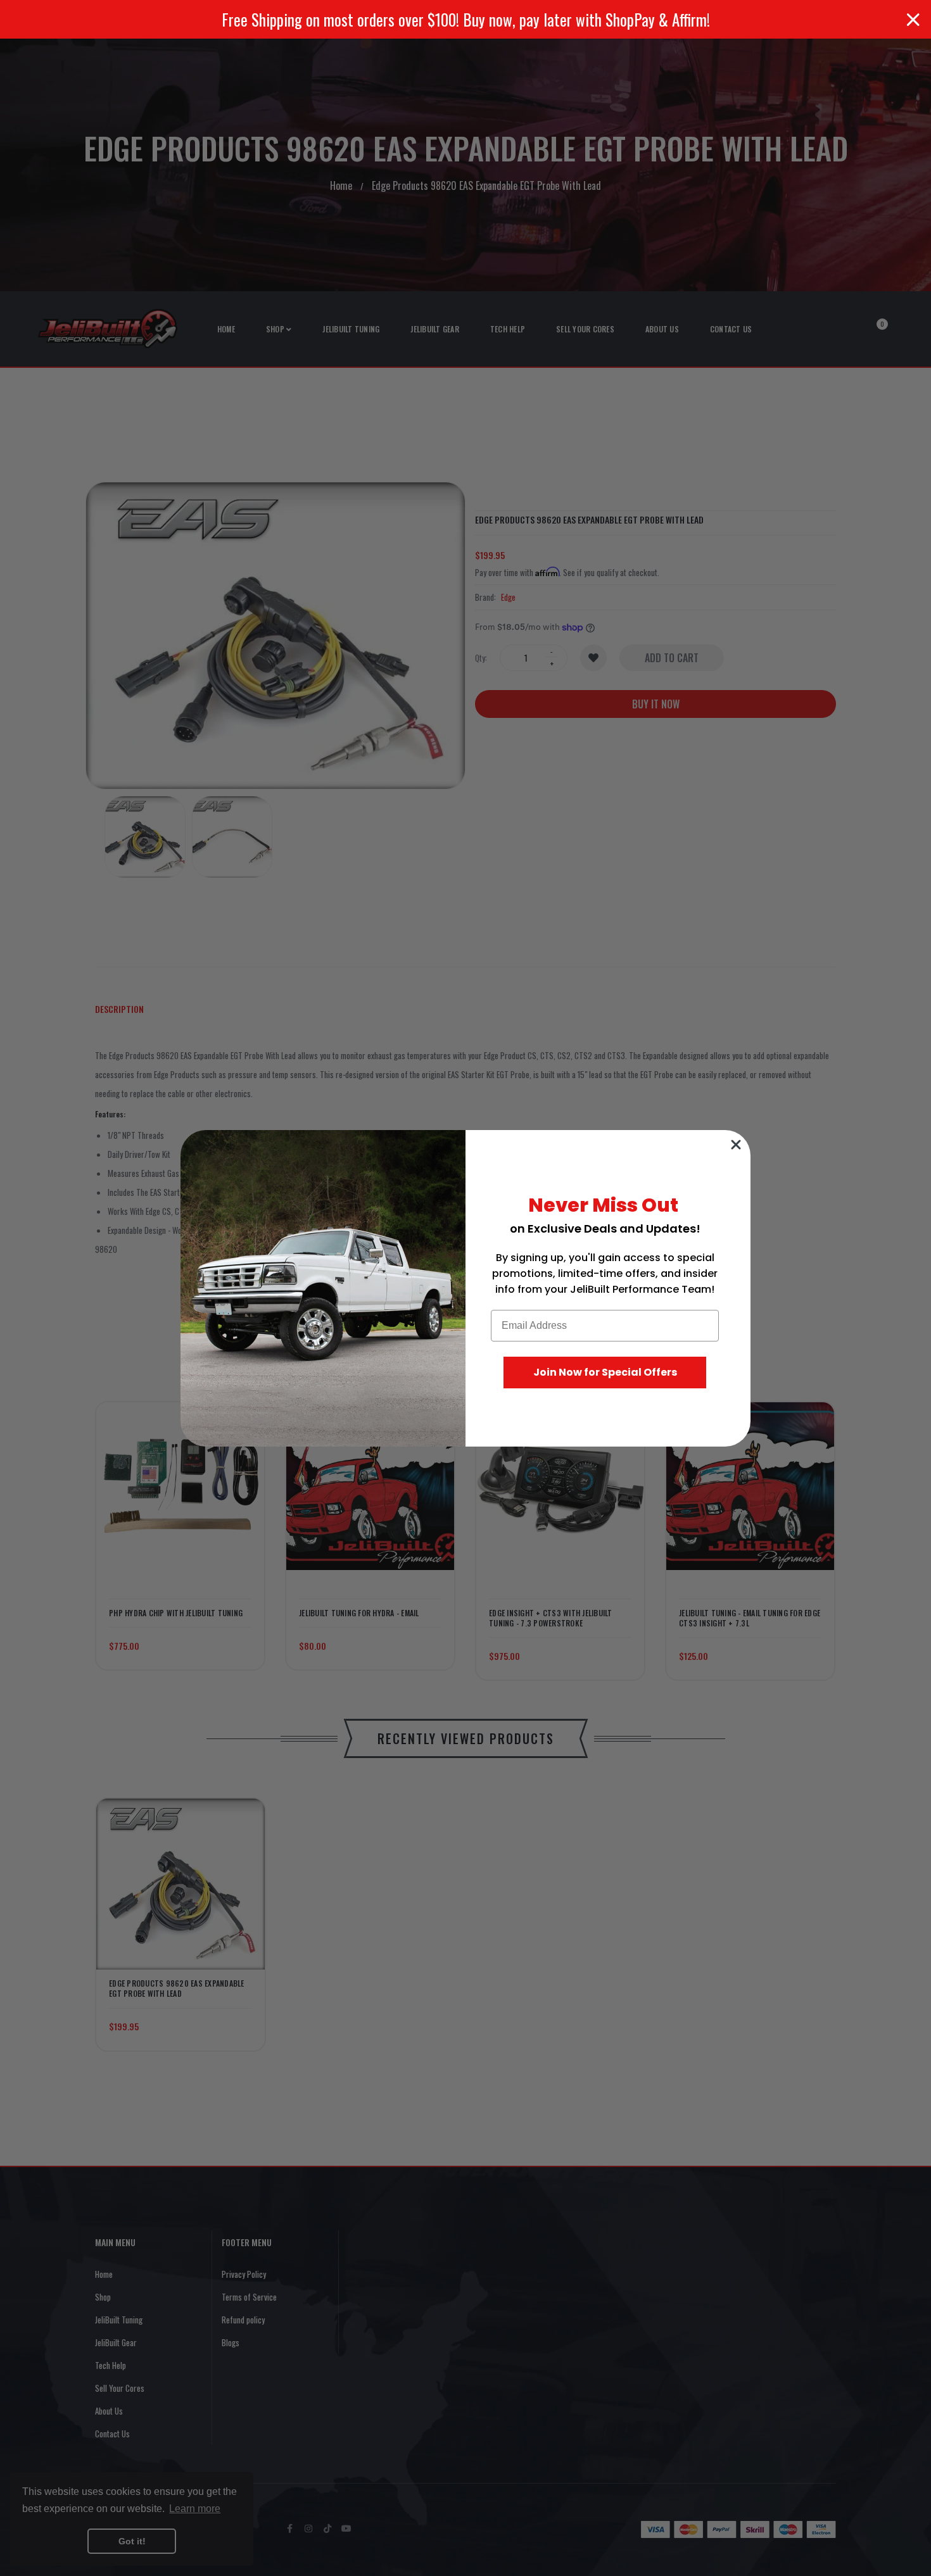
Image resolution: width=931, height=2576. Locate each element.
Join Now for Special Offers (605, 1372)
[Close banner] (913, 20)
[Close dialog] (736, 1145)
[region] (465, 19)
